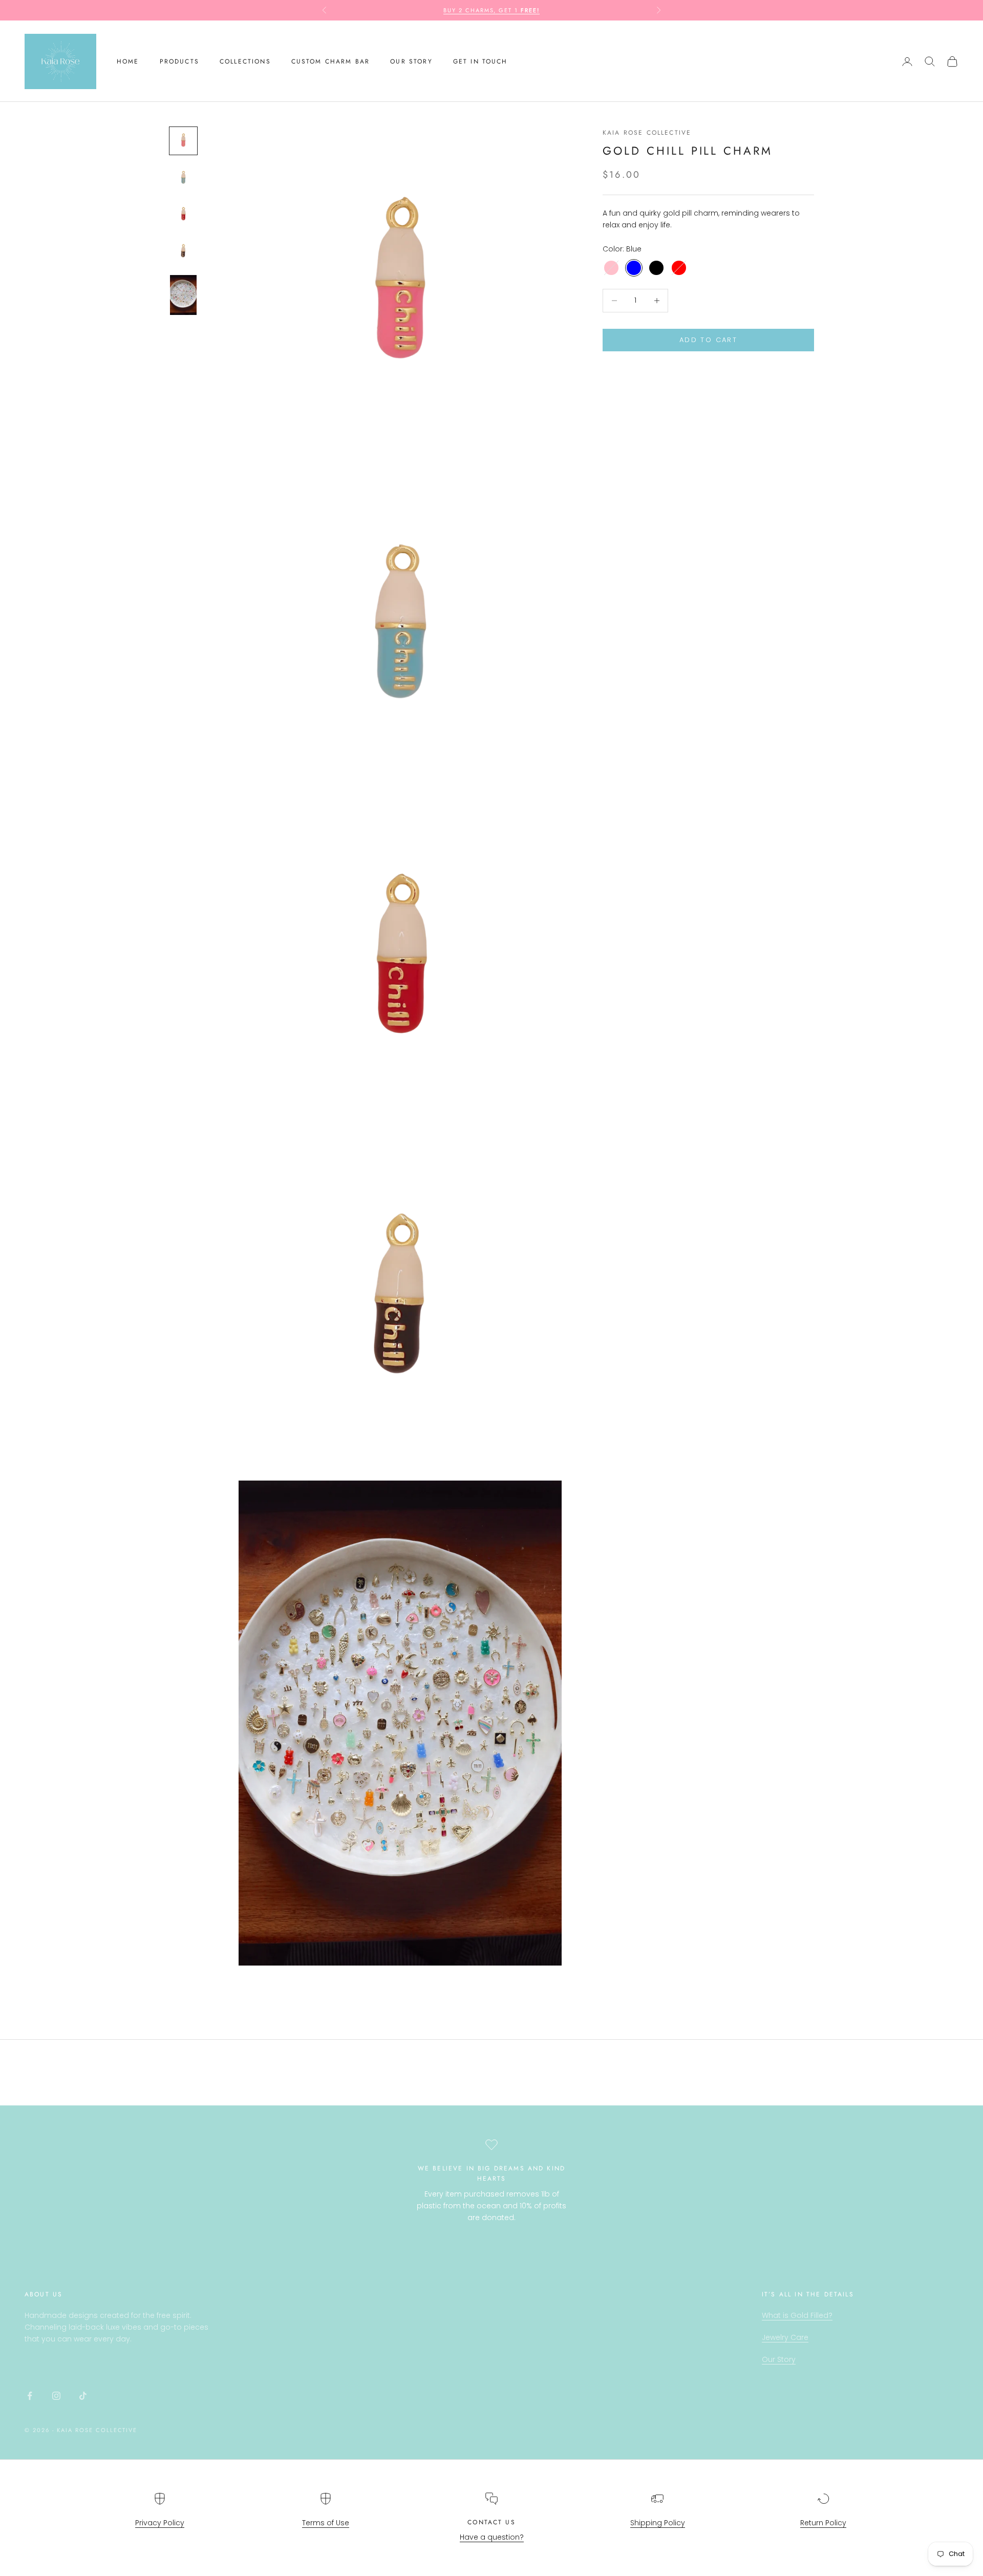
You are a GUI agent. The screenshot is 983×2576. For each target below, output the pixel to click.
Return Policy (823, 2523)
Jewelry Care (785, 2337)
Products (179, 61)
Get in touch (480, 61)
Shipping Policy (658, 2523)
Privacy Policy (160, 2523)
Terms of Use (326, 2523)
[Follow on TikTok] (83, 2396)
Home (128, 61)
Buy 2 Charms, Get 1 (492, 10)
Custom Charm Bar (331, 61)
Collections (245, 61)
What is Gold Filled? (797, 2315)
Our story (411, 61)
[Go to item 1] (183, 141)
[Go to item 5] (183, 295)
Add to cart (708, 340)
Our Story (779, 2359)
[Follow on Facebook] (30, 2396)
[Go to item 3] (183, 215)
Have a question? (492, 2537)
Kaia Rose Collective (647, 133)
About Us (44, 2294)
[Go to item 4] (183, 251)
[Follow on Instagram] (56, 2396)
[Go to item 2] (183, 178)
